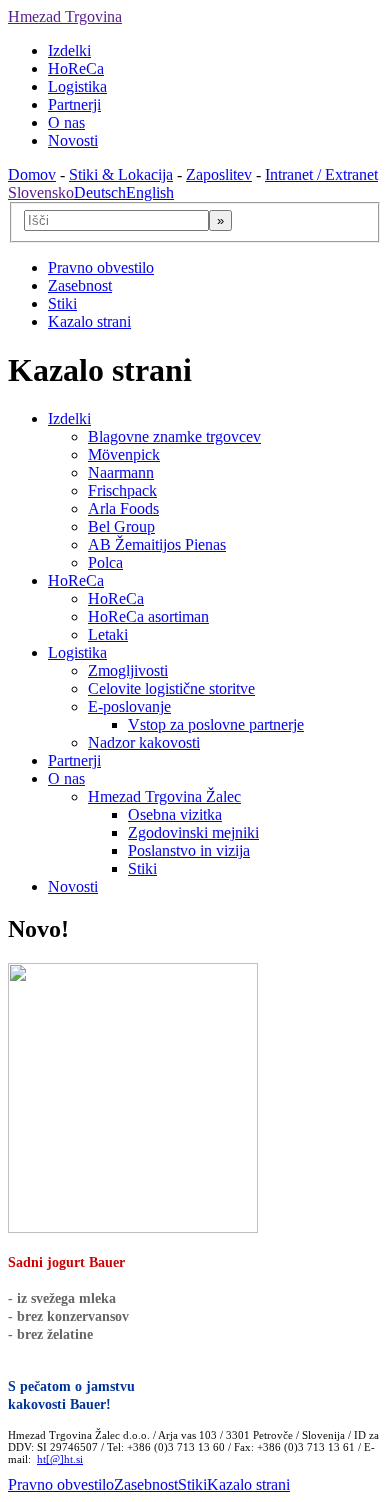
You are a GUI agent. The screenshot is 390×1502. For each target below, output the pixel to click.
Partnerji (74, 104)
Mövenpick (124, 454)
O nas (66, 122)
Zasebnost (80, 285)
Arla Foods (123, 508)
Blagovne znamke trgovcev (174, 436)
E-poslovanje (129, 706)
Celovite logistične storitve (171, 688)
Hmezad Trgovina (65, 16)
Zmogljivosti (128, 670)
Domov (32, 174)
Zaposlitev (219, 174)
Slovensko (41, 192)
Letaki (108, 634)
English (150, 192)
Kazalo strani (89, 321)
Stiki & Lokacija (121, 174)
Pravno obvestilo (101, 267)
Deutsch (100, 192)
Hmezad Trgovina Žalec (164, 796)
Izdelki (69, 50)
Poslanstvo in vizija (189, 850)
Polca (105, 562)
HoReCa (76, 68)
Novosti (73, 140)
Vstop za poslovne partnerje (216, 724)
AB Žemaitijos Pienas (157, 544)
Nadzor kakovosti (144, 742)
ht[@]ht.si (60, 1459)
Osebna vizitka (175, 814)
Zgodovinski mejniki (193, 832)
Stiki (62, 303)
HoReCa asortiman (148, 616)
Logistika (77, 86)
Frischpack (122, 490)
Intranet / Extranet (321, 174)
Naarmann (121, 472)
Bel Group (121, 526)
